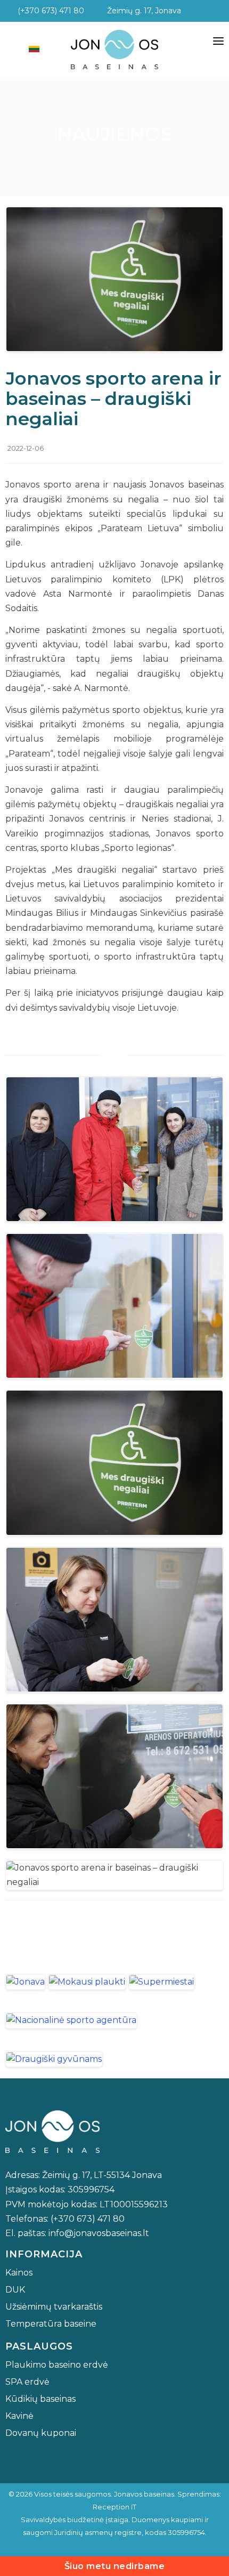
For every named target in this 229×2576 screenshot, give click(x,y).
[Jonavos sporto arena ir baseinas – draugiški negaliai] (114, 278)
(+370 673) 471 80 (48, 11)
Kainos (19, 2273)
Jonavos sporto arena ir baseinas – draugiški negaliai (113, 399)
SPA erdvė (27, 2382)
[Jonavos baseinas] (114, 50)
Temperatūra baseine (51, 2324)
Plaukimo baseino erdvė (57, 2365)
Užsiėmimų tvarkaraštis (54, 2307)
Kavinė (19, 2416)
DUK (15, 2290)
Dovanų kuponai (41, 2433)
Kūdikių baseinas (40, 2399)
